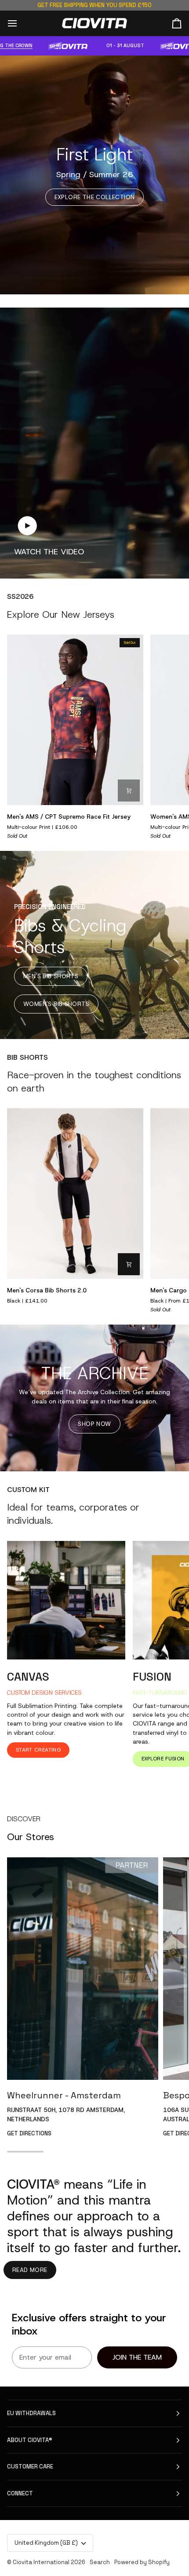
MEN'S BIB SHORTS (51, 976)
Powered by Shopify (142, 2562)
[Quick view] (129, 791)
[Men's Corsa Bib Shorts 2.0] (75, 1194)
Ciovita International (41, 2562)
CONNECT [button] (20, 2493)
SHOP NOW (94, 1424)
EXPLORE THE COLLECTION (95, 197)
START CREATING (38, 1750)
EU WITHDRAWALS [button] (31, 2413)
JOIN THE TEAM (137, 2357)
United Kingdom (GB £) (46, 2543)
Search (100, 2562)
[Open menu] (20, 23)
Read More (30, 2270)
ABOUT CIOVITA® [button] (30, 2440)
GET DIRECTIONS (29, 2133)
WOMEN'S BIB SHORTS (56, 1004)
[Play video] (27, 526)
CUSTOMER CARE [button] (30, 2467)
